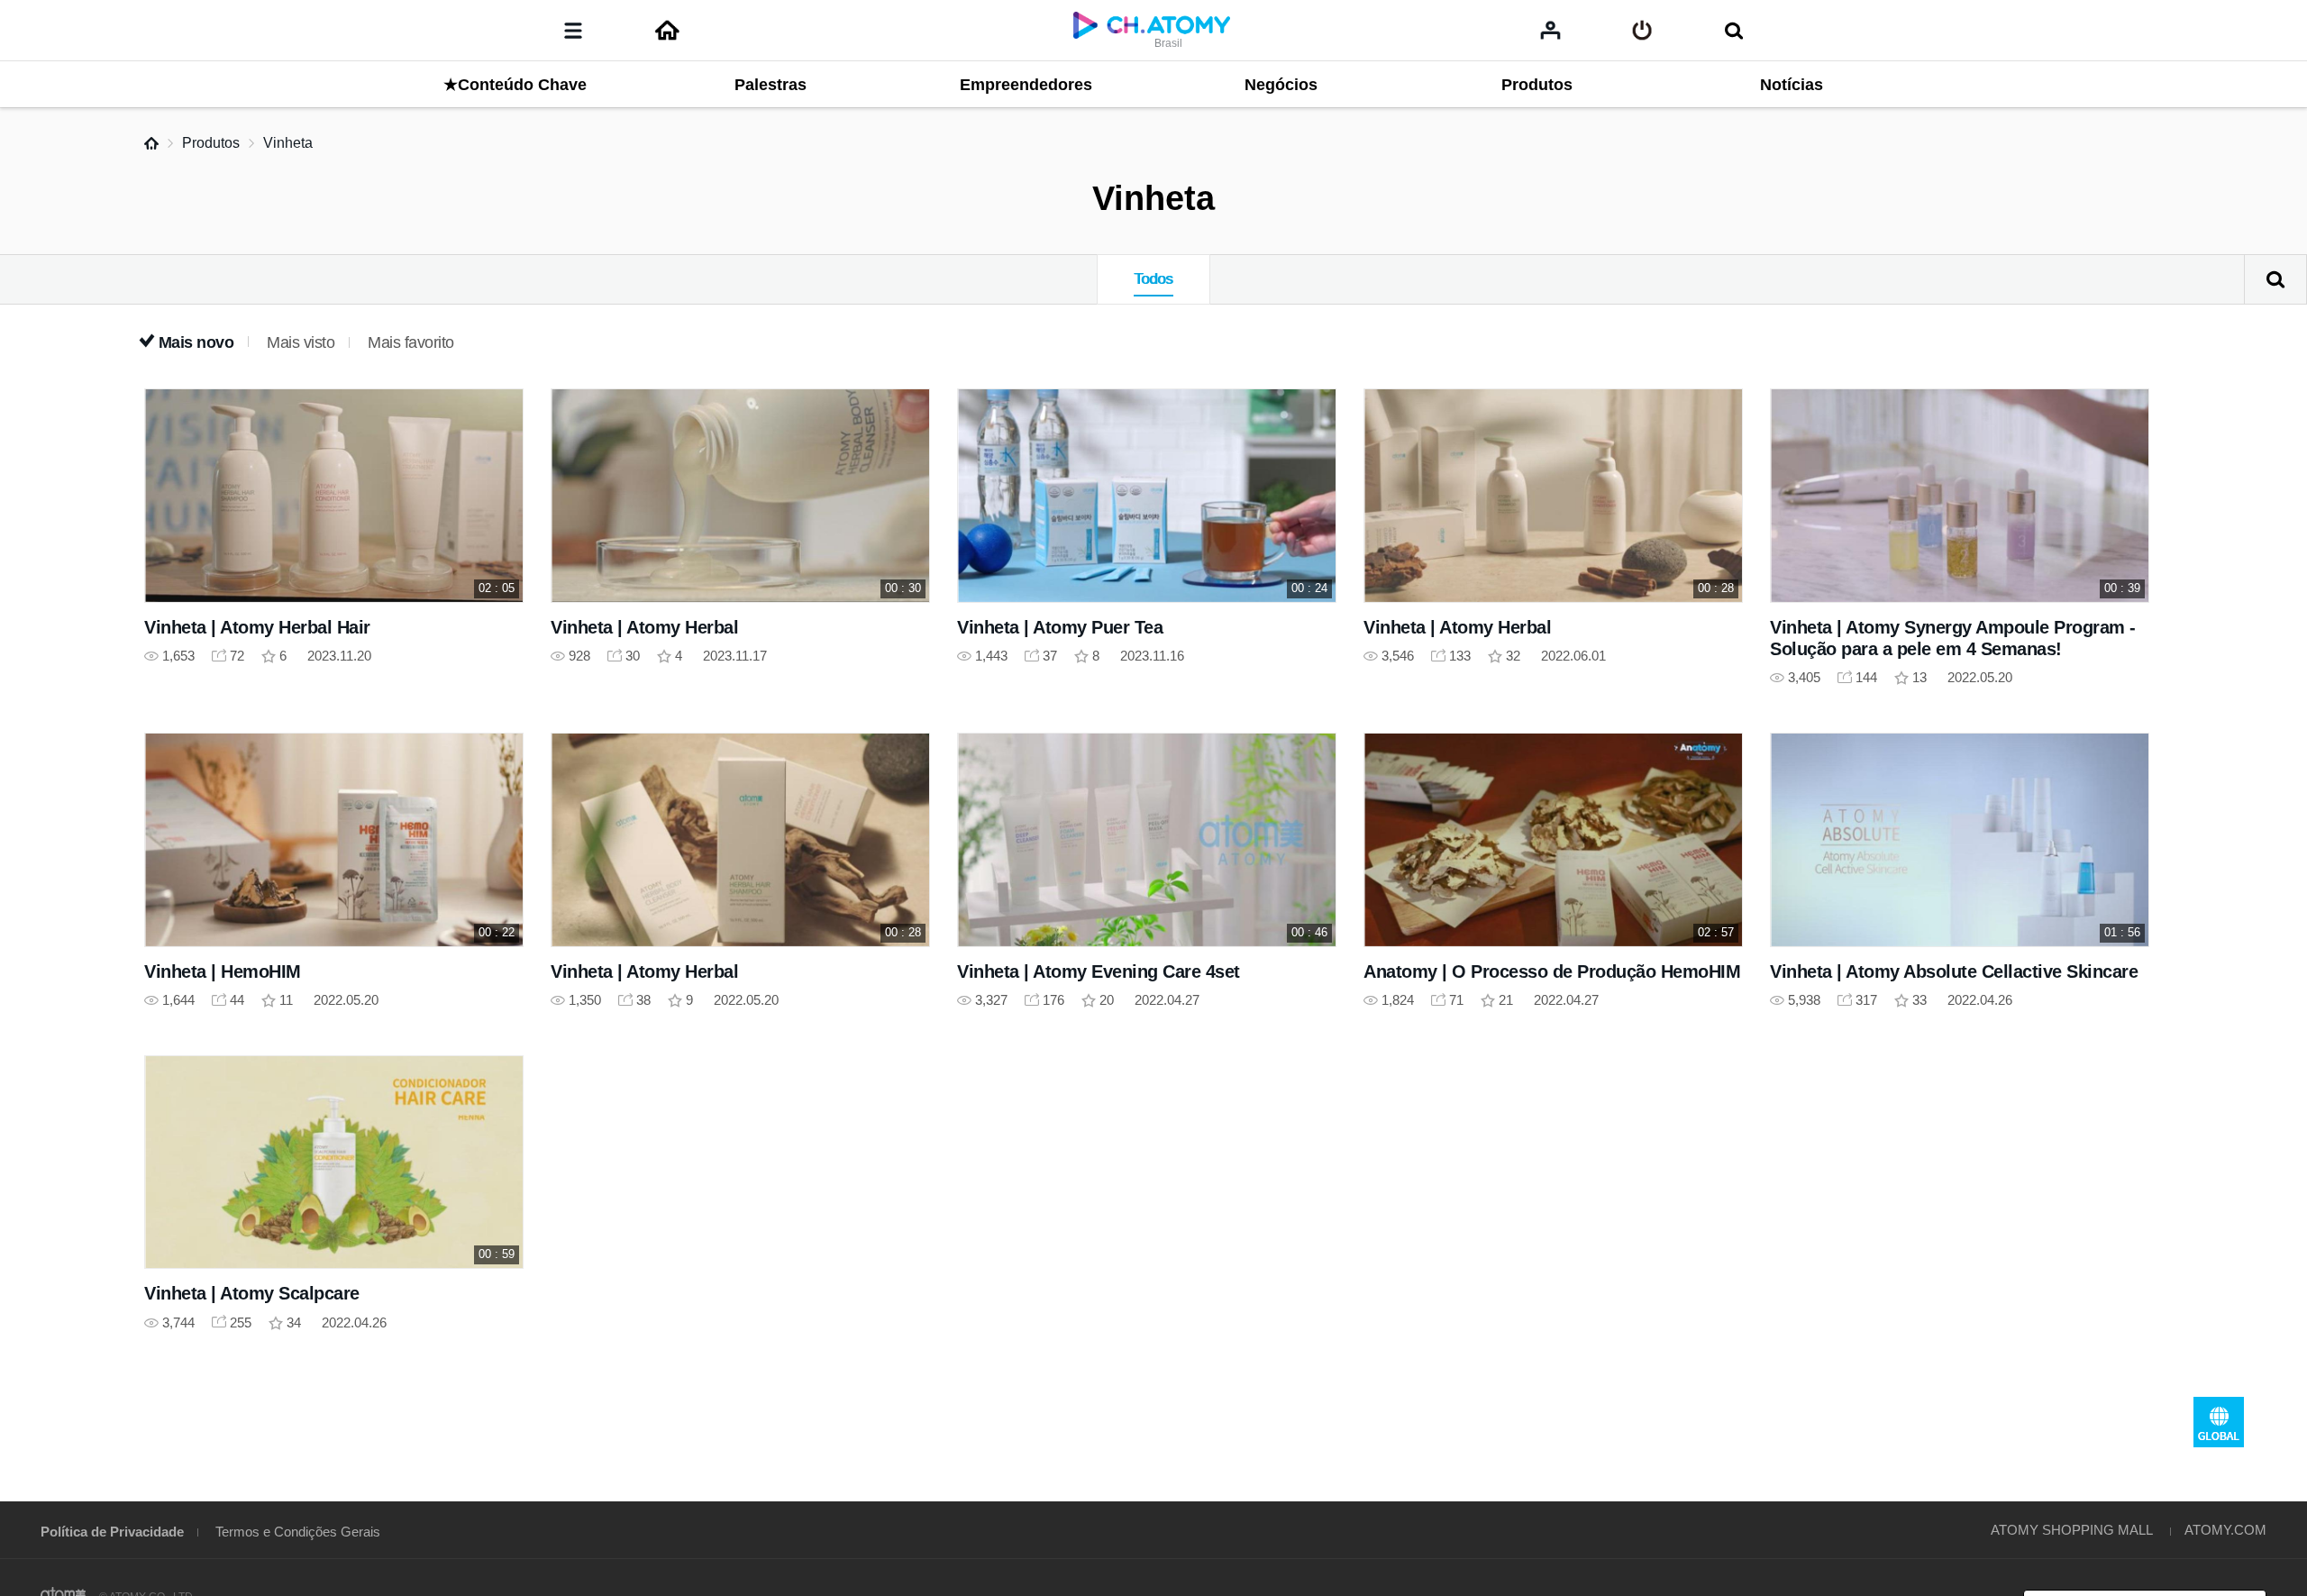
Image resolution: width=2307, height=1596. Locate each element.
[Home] (667, 31)
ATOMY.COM (2225, 1530)
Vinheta (288, 143)
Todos (1153, 279)
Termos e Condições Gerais (298, 1532)
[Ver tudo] (1642, 31)
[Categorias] (573, 31)
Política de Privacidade (112, 1532)
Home (151, 143)
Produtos (211, 143)
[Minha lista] (1550, 30)
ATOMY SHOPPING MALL (2072, 1530)
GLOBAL (2219, 1422)
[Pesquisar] (1733, 31)
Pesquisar (2275, 279)
